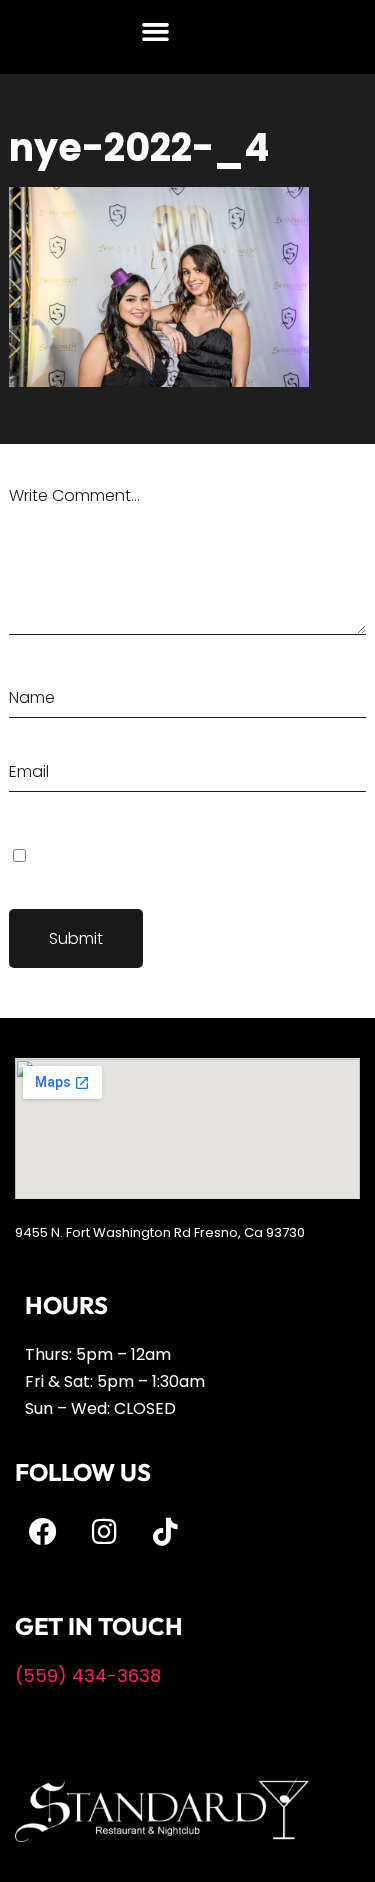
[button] (156, 32)
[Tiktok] (165, 1532)
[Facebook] (43, 1532)
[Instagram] (104, 1532)
